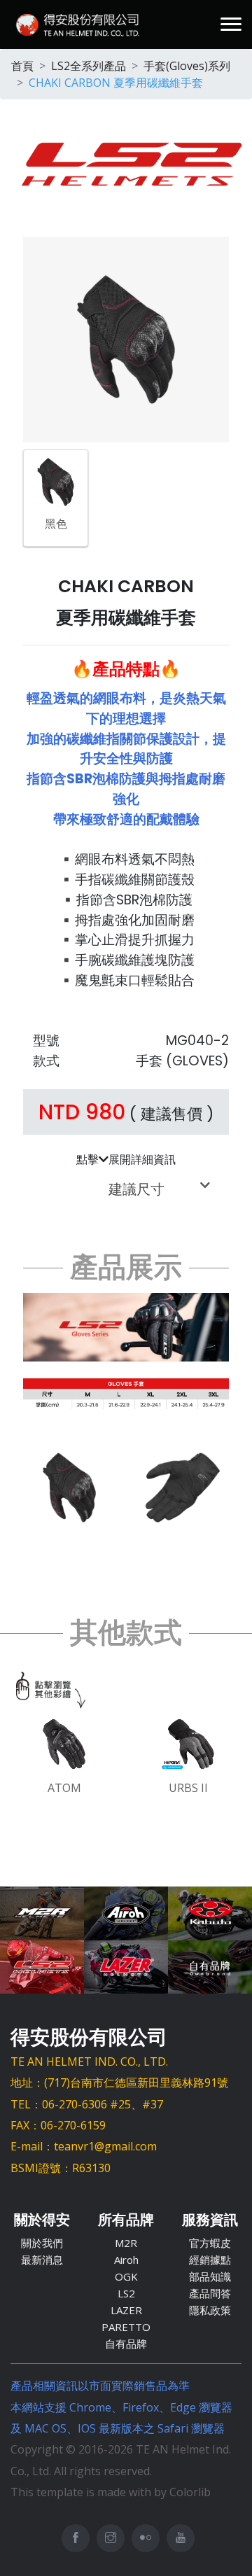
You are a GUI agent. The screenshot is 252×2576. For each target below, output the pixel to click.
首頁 (22, 66)
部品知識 (210, 2276)
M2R (126, 2243)
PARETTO (126, 2327)
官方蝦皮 (210, 2243)
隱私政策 (210, 2310)
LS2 (126, 2293)
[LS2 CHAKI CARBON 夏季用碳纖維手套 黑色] (56, 481)
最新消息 (42, 2260)
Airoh (126, 2260)
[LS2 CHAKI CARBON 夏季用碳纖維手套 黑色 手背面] (69, 1486)
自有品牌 (126, 2344)
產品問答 (210, 2293)
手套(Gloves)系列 (187, 66)
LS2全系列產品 (89, 66)
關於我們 (42, 2243)
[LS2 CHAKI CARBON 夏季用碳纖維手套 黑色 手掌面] (183, 1486)
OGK (126, 2276)
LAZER (126, 2310)
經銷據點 (210, 2260)
